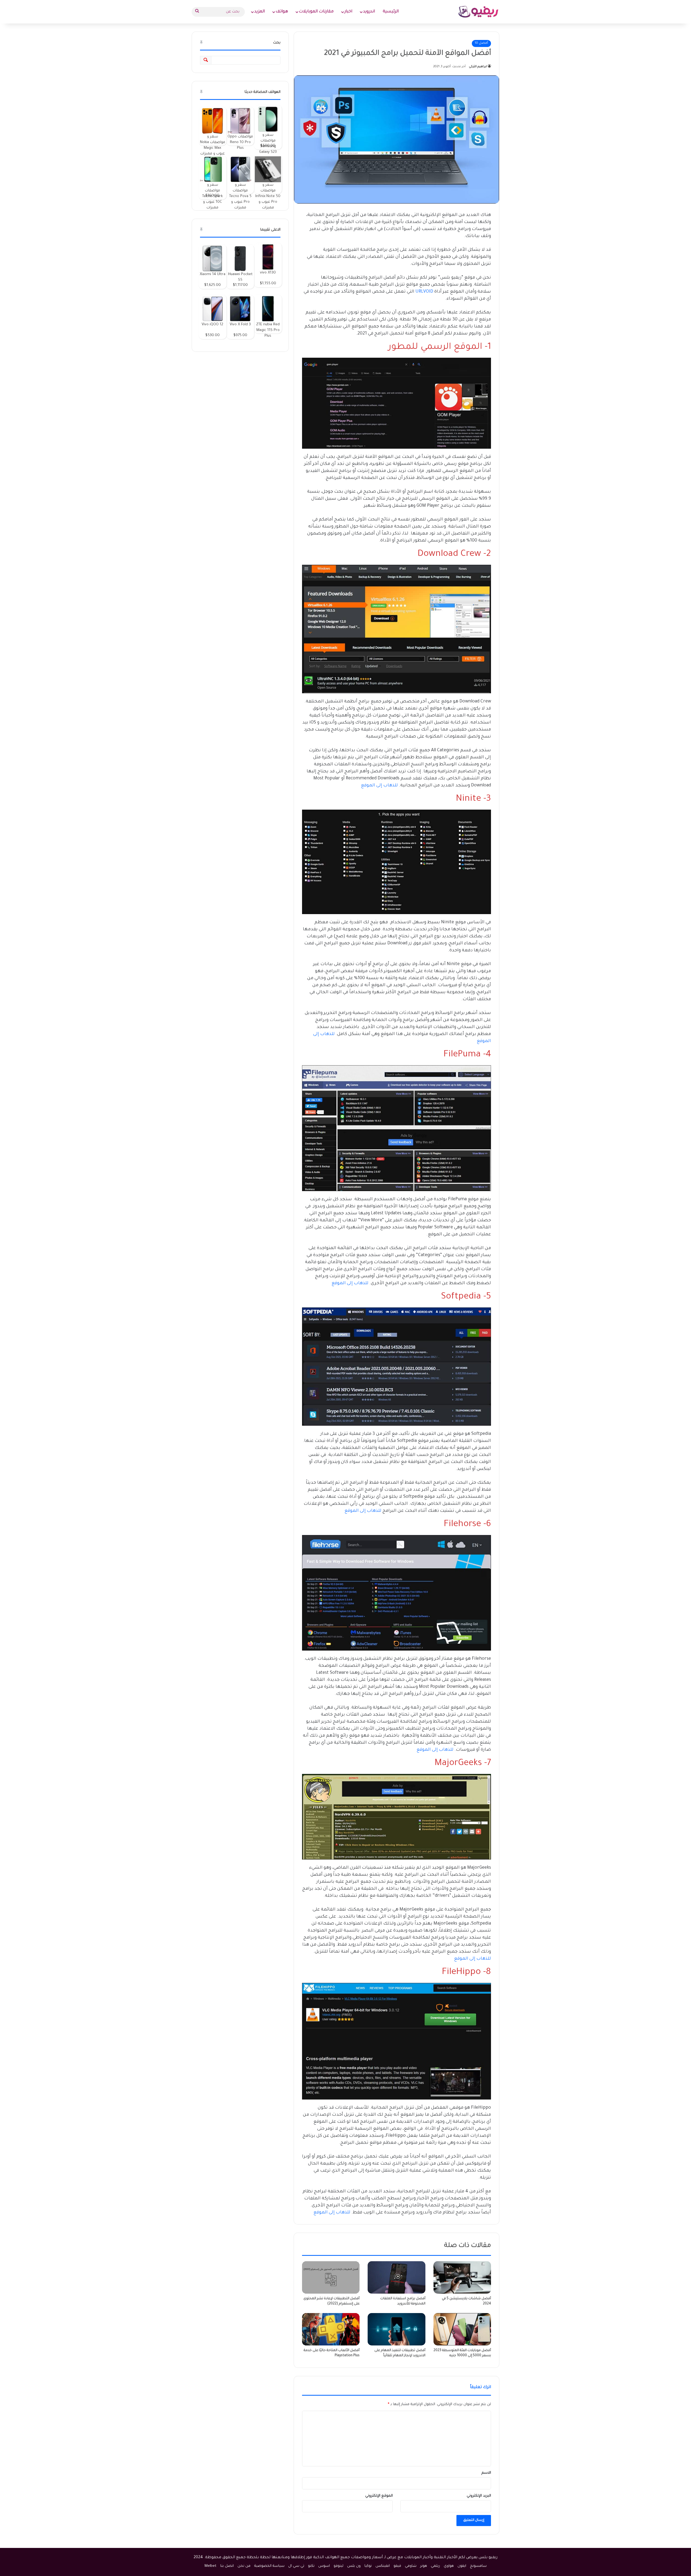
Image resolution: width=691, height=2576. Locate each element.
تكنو (311, 2566)
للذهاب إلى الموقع (379, 786)
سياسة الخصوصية (269, 2566)
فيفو (397, 2566)
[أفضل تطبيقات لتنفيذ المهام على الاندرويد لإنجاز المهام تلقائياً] (396, 2329)
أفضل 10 (481, 43)
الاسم (486, 2473)
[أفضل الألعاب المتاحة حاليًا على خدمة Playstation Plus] (331, 2329)
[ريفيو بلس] (478, 12)
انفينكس (383, 2566)
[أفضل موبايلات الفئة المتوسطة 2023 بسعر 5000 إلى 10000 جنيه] (462, 2329)
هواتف (282, 12)
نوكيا (368, 2566)
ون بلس (354, 2566)
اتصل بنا (227, 2566)
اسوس (324, 2566)
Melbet (211, 2566)
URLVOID (424, 292)
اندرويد (369, 12)
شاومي (411, 2566)
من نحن (244, 2566)
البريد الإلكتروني (479, 2496)
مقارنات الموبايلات (316, 12)
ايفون (462, 2566)
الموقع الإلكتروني (379, 2496)
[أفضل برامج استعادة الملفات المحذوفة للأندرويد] (396, 2277)
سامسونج (478, 2566)
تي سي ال (296, 2566)
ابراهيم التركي (478, 67)
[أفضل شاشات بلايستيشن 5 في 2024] (462, 2277)
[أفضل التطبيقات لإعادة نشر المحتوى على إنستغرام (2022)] (331, 2277)
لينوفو (338, 2566)
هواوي (449, 2566)
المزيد (260, 12)
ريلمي (435, 2566)
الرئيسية (391, 12)
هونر (424, 2566)
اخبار (348, 12)
